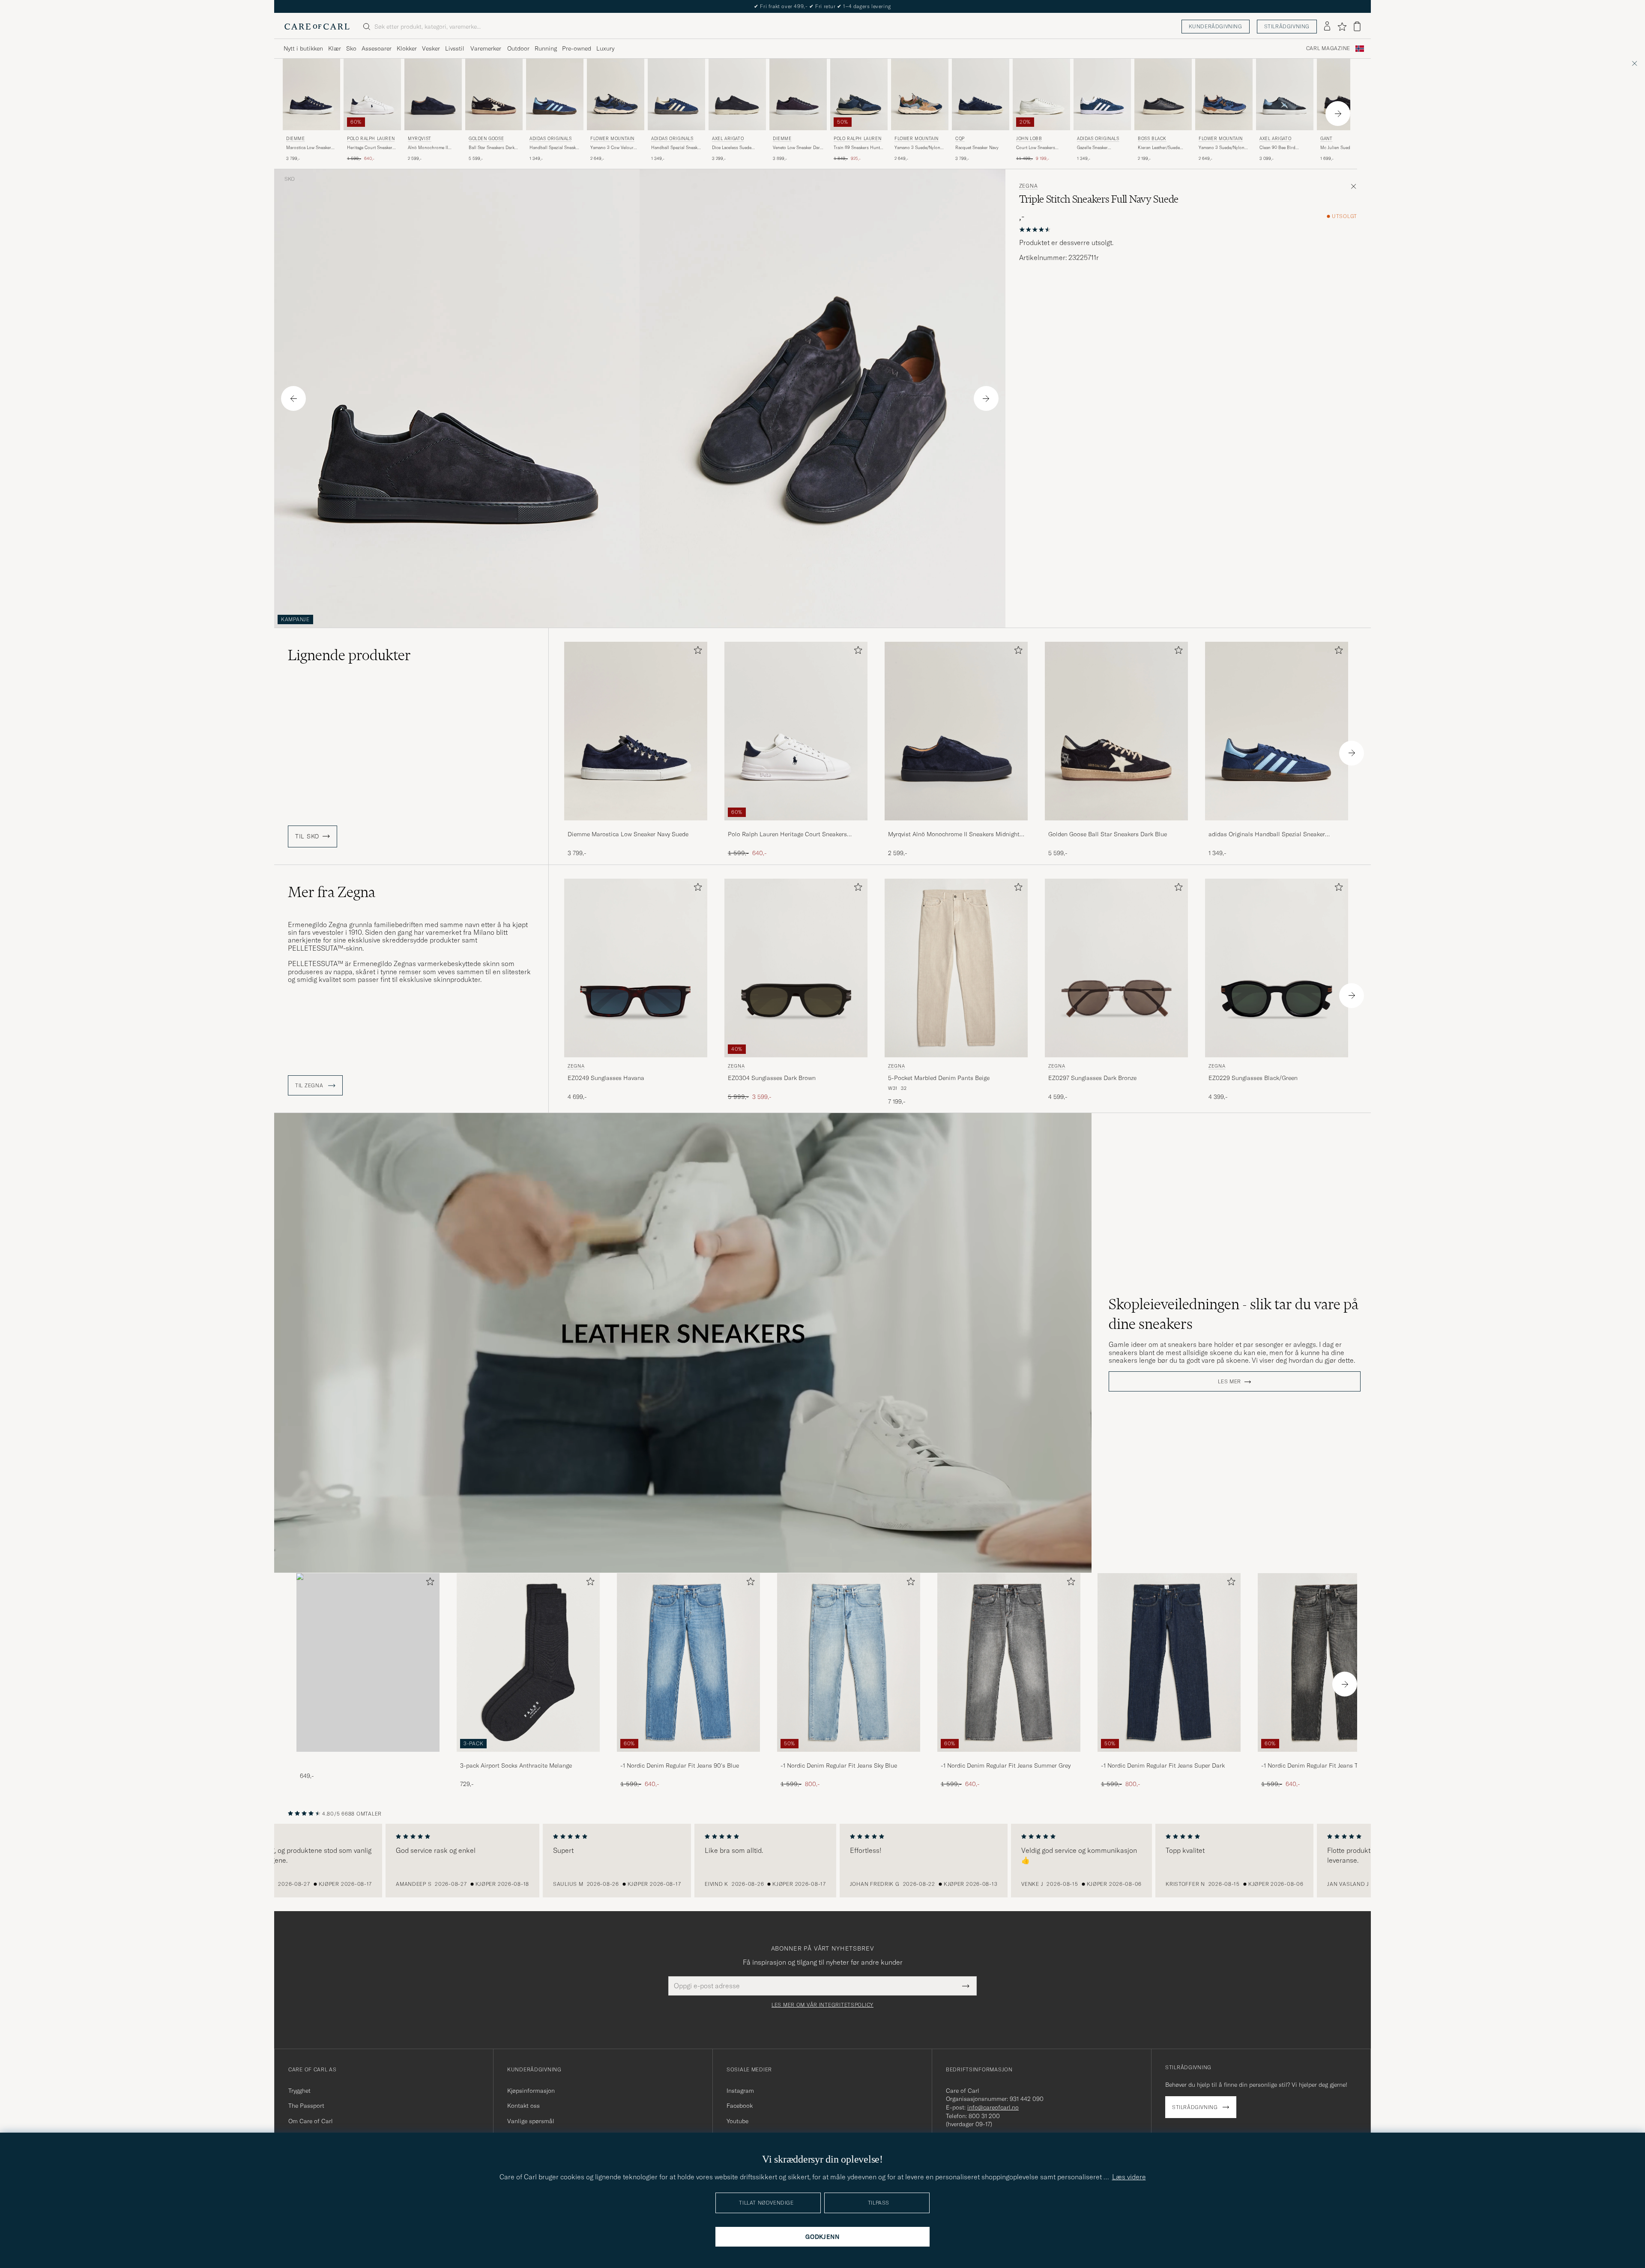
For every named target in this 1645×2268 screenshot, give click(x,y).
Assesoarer (377, 48)
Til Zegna (310, 1086)
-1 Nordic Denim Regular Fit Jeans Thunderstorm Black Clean (1327, 1766)
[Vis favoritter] (1342, 27)
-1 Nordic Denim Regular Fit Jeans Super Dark (1163, 1765)
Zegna (1029, 186)
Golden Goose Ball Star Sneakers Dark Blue (1108, 834)
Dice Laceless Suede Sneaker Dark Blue (732, 148)
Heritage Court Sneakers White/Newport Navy (371, 148)
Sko (351, 48)
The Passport (306, 2106)
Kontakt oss (523, 2106)
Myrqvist (420, 139)
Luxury (605, 48)
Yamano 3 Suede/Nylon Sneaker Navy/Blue (1222, 148)
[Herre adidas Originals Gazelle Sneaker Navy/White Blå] (1102, 94)
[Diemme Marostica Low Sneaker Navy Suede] (636, 826)
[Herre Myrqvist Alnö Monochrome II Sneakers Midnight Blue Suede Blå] (433, 94)
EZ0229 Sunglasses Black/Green (1253, 1078)
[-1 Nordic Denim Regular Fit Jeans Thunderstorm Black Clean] (1329, 1758)
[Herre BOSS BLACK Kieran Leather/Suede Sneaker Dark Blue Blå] (1163, 94)
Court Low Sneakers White (1036, 148)
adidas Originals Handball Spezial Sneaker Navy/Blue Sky (1267, 835)
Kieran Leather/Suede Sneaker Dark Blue (1159, 148)
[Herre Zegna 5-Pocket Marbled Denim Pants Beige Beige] (956, 968)
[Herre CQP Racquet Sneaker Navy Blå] (981, 94)
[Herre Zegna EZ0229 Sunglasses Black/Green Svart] (1277, 968)
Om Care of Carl (311, 2121)
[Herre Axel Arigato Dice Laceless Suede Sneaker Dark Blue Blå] (737, 94)
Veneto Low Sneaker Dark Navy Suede (797, 148)
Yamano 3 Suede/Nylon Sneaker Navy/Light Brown (917, 148)
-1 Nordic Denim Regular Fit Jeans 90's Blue (680, 1765)
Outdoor (518, 48)
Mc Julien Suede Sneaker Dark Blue (1345, 148)
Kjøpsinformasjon (531, 2091)
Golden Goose (486, 139)
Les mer (1229, 1382)
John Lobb (1029, 139)
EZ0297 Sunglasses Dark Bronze (1092, 1078)
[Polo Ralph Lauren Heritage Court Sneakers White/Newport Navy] (796, 826)
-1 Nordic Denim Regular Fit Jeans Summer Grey (1006, 1765)
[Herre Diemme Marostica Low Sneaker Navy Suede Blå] (311, 94)
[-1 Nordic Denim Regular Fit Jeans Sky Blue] (849, 1758)
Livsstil (455, 48)
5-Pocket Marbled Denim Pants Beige (939, 1078)
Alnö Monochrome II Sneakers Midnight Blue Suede (431, 148)
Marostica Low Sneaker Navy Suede (309, 148)
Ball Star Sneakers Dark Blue (492, 148)
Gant (1326, 139)
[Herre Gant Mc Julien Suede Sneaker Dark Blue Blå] (1346, 94)
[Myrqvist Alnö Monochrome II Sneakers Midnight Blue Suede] (956, 826)
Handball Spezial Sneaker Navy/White (676, 148)
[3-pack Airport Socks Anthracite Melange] (528, 1758)
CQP (960, 139)
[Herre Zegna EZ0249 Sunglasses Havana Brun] (636, 968)
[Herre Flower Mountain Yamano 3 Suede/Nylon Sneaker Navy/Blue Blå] (1224, 94)
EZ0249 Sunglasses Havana (606, 1078)
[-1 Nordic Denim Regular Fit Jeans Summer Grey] (1009, 1758)
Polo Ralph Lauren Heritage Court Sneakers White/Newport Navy (787, 835)
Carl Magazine (1328, 48)
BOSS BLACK (1152, 139)
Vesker (431, 48)
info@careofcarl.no (993, 2107)
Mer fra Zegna (332, 892)
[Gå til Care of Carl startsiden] (317, 27)
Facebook (740, 2106)
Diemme (296, 139)
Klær (335, 48)
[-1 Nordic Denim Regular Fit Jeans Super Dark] (1169, 1758)
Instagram (740, 2091)
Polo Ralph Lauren (371, 139)
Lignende (349, 655)
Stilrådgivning (1287, 26)
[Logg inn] (1327, 27)
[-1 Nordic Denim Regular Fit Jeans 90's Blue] (688, 1758)
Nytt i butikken (303, 48)
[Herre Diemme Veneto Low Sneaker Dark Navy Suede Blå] (798, 94)
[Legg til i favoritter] (696, 652)
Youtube (737, 2121)
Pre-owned (577, 48)
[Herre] (368, 1662)
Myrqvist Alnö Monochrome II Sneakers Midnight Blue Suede (954, 835)
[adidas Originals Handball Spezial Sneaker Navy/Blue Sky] (1277, 826)
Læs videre (1129, 2177)
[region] (822, 1861)
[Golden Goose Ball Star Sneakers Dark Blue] (1116, 826)
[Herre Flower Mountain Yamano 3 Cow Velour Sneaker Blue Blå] (616, 94)
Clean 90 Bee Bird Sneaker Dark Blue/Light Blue (1283, 148)
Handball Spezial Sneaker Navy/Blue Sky (555, 148)
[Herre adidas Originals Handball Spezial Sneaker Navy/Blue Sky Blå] (555, 94)
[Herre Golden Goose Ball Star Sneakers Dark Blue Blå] (494, 94)
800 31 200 (984, 2116)
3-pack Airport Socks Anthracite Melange (516, 1765)
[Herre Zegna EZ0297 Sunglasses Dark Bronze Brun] (1116, 968)
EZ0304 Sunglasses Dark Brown (772, 1078)
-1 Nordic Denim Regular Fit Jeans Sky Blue (839, 1765)
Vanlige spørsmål (531, 2121)
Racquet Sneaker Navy (977, 148)
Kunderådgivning (1216, 26)
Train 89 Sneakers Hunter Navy (859, 148)
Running (546, 48)
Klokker (407, 48)
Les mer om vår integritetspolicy (822, 2005)
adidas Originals (551, 139)
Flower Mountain (612, 139)
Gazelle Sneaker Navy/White (1092, 148)
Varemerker (486, 48)
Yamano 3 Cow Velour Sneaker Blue (612, 148)
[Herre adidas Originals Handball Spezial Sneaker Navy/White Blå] (676, 94)
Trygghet (299, 2091)
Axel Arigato (728, 139)
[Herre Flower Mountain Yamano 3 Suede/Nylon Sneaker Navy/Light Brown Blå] (920, 94)
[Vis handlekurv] (1357, 26)
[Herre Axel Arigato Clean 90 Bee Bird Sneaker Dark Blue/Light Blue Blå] (1285, 94)
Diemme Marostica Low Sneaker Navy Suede (628, 834)
